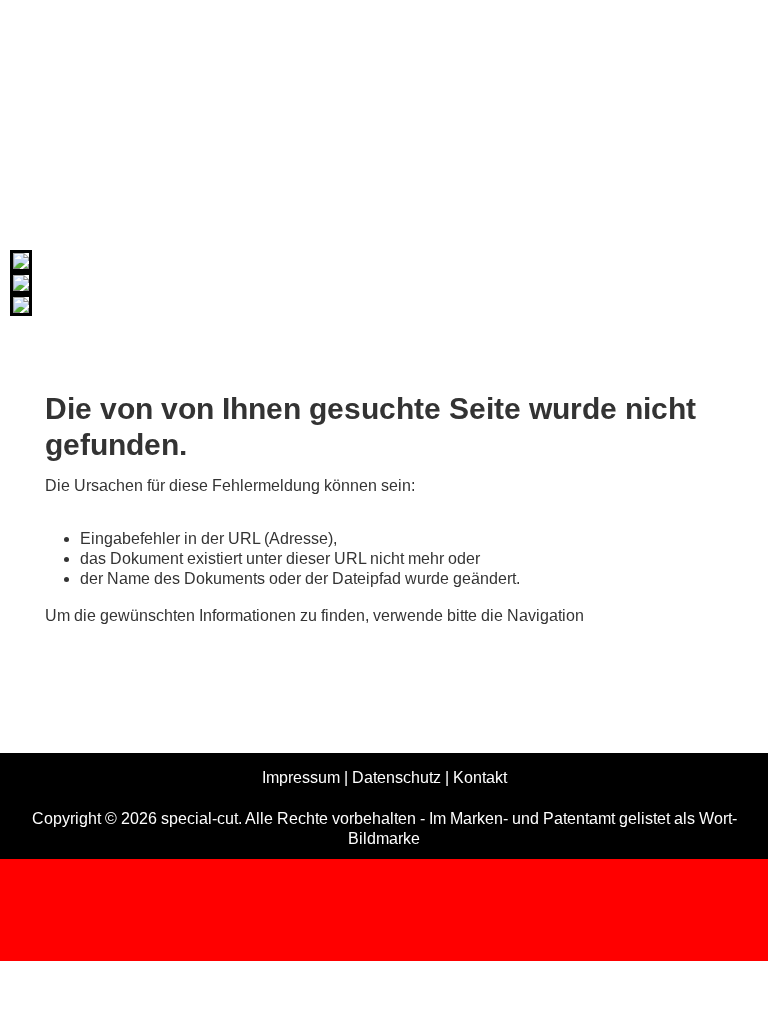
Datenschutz (396, 777)
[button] (723, 979)
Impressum (301, 777)
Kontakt (480, 777)
